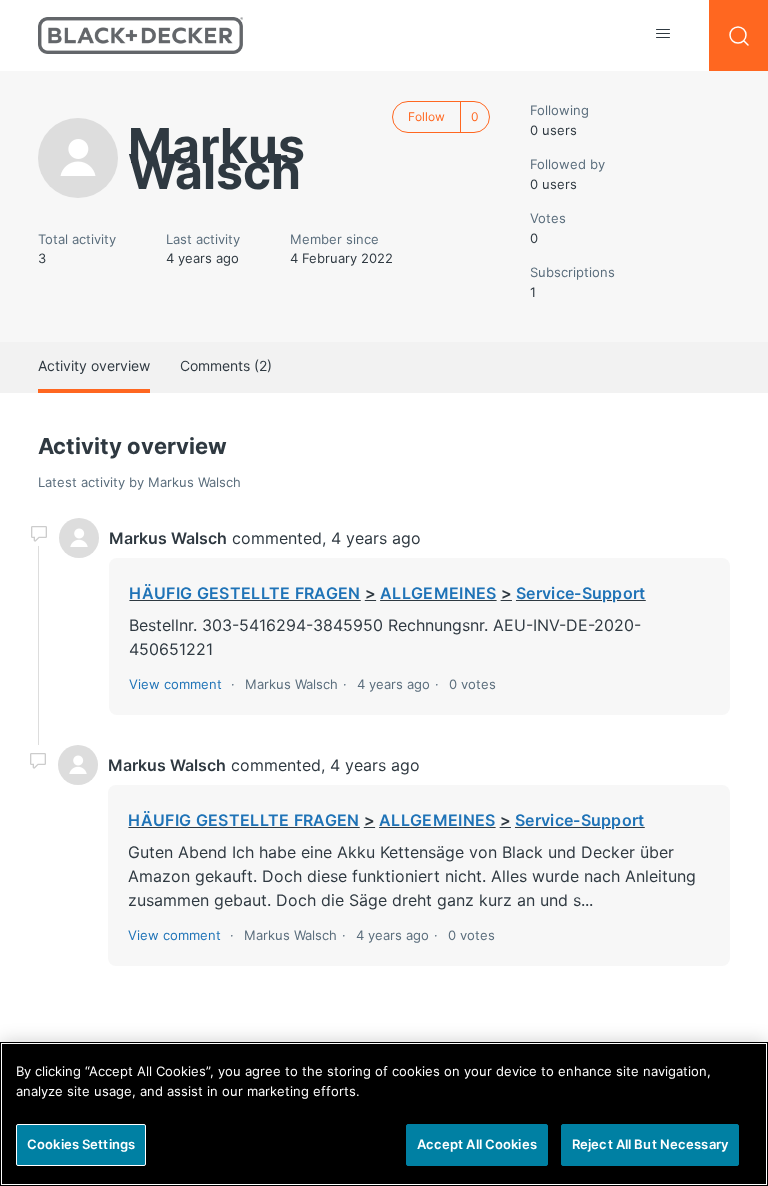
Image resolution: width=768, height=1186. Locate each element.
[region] (384, 1114)
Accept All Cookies (477, 1144)
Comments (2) (226, 365)
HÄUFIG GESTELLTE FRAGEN (244, 593)
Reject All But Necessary (650, 1144)
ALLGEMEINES (438, 593)
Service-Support (581, 593)
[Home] (140, 35)
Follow (426, 116)
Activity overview (94, 365)
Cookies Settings (81, 1144)
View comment (175, 684)
